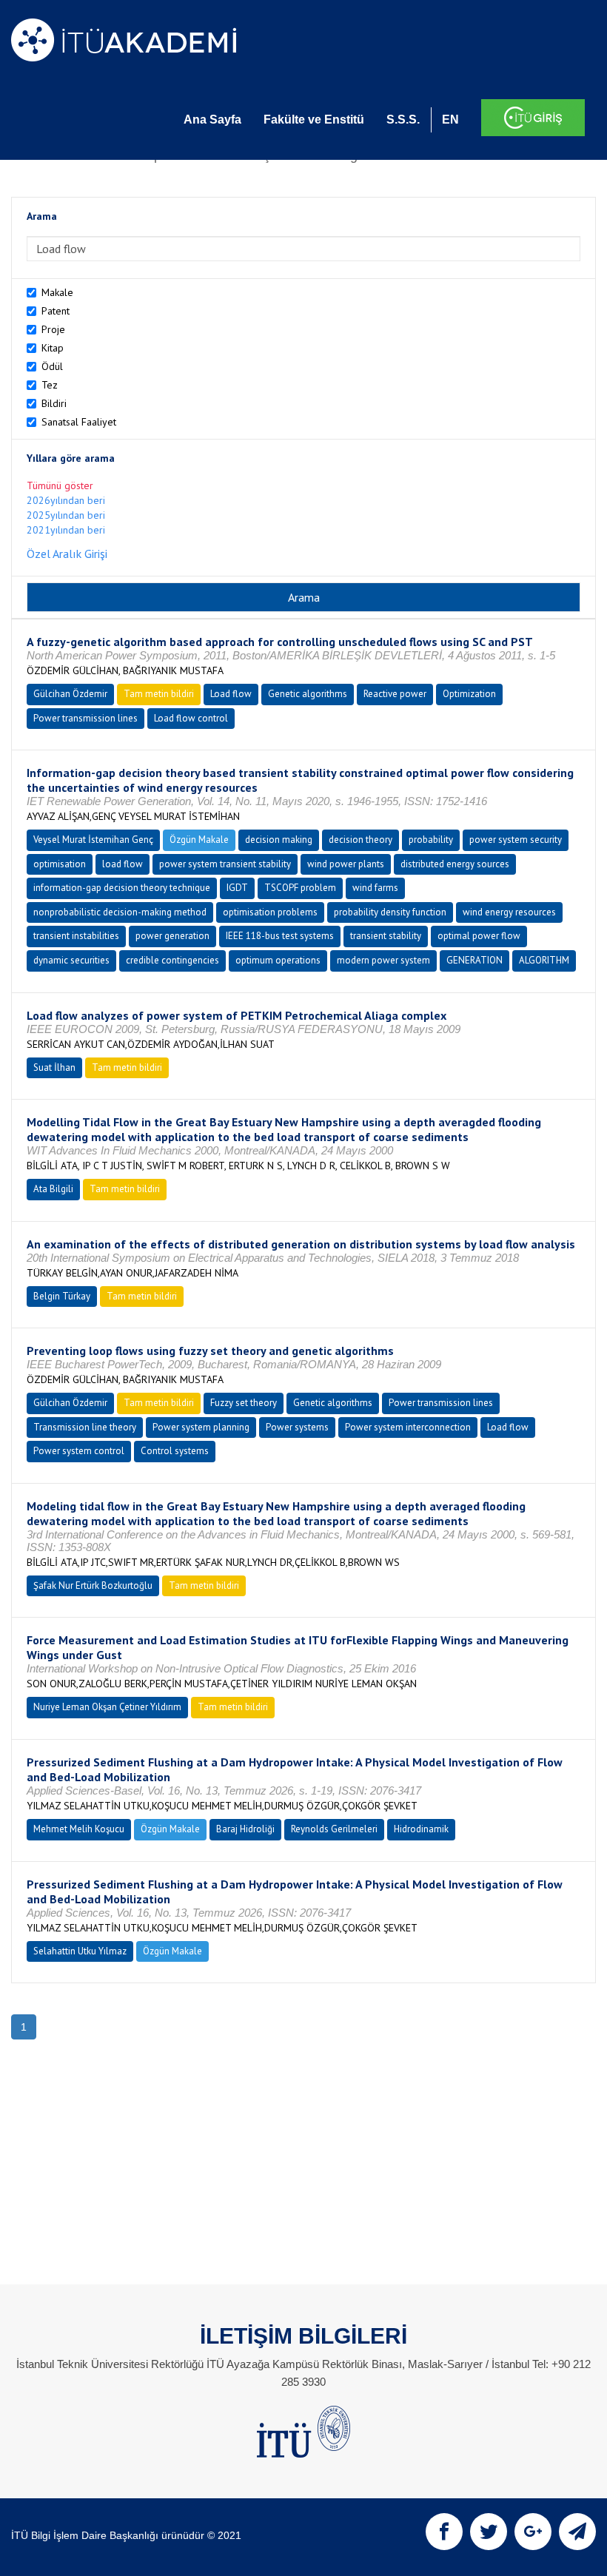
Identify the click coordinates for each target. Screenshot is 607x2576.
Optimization (469, 694)
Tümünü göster (60, 485)
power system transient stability (225, 864)
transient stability (386, 936)
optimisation (60, 864)
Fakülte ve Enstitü (314, 120)
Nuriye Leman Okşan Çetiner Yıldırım (107, 1707)
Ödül (52, 366)
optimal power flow (479, 936)
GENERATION (474, 960)
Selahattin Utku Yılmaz (80, 1951)
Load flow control (191, 718)
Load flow (231, 694)
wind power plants (346, 864)
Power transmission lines (85, 718)
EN (450, 120)
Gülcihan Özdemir (70, 694)
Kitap (53, 348)
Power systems (297, 1427)
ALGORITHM (544, 960)
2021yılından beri (66, 530)
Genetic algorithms (308, 694)
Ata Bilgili (53, 1189)
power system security (516, 840)
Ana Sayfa (212, 120)
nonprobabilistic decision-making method (120, 912)
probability (431, 840)
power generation (172, 936)
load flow (123, 864)
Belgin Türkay (62, 1296)
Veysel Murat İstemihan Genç (93, 840)
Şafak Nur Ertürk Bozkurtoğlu (93, 1585)
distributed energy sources (455, 864)
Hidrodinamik (421, 1829)
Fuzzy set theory (244, 1403)
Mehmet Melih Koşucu (79, 1829)
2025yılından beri (66, 515)
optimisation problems (270, 912)
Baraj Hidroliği (245, 1829)
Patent (56, 311)
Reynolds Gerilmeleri (334, 1829)
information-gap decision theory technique (122, 888)
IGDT (237, 888)
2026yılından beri (66, 500)
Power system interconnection (408, 1427)
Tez (50, 385)
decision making (279, 840)
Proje (53, 329)
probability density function (390, 912)
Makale (57, 292)
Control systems (175, 1451)
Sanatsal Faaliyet (79, 422)
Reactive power (395, 694)
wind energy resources (509, 912)
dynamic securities (71, 960)
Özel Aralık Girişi (67, 554)
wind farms (375, 888)
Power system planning (201, 1427)
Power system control (79, 1451)
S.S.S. (403, 120)
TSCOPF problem (300, 888)
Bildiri (54, 403)
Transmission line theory (85, 1427)
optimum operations (278, 960)
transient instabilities (76, 936)
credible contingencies (172, 960)
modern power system (383, 960)
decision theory (360, 840)
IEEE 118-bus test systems (280, 936)
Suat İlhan (54, 1067)
